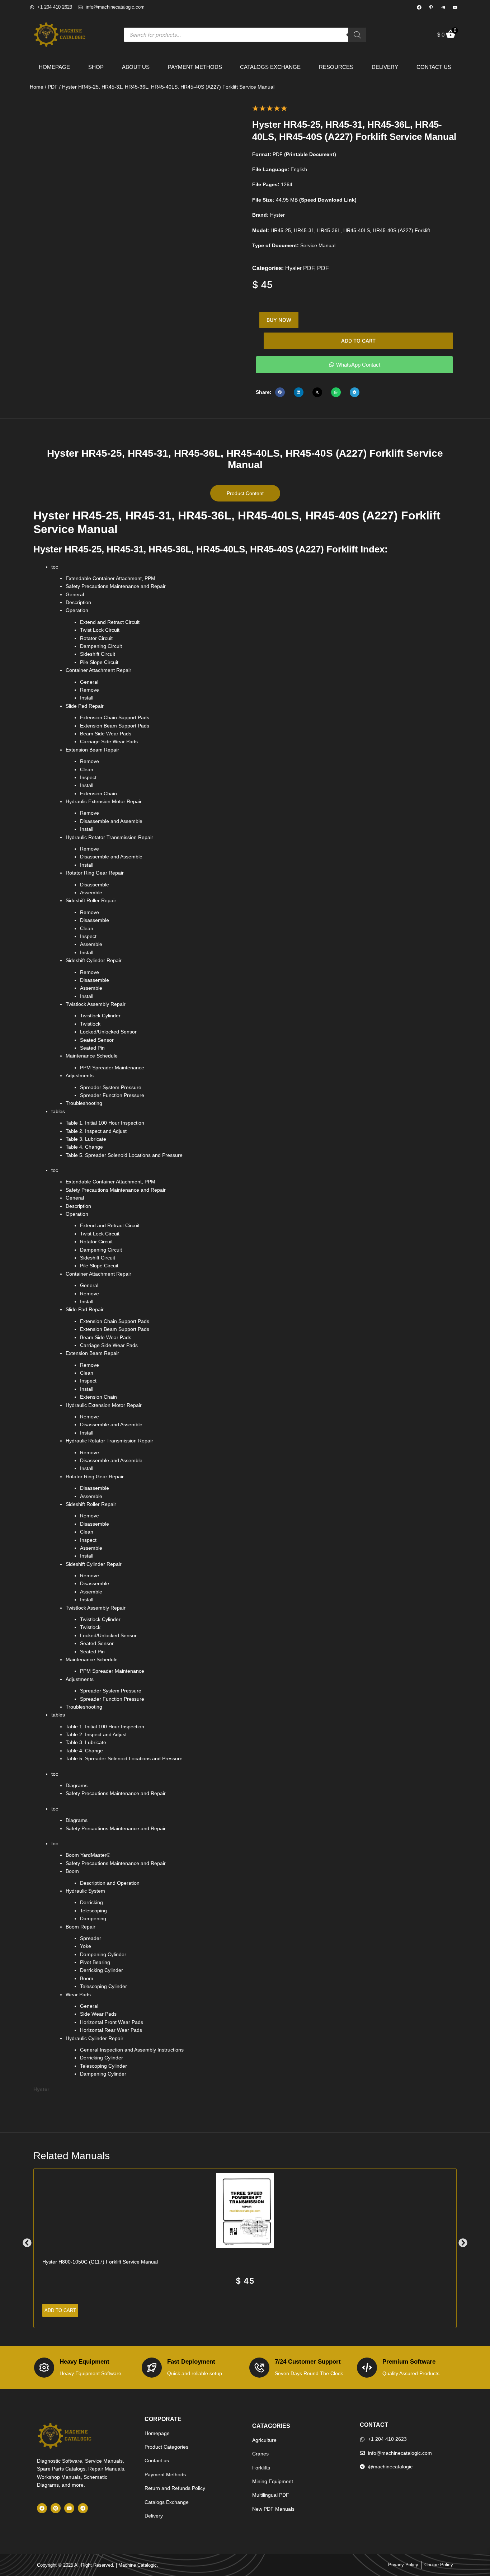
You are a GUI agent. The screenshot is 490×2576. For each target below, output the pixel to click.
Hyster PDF (300, 268)
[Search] (357, 35)
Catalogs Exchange (270, 67)
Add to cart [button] (60, 2310)
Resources (336, 67)
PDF (53, 87)
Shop (96, 67)
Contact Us (434, 67)
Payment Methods (195, 67)
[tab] (245, 493)
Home (37, 87)
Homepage (54, 67)
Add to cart (358, 341)
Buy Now (279, 320)
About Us (136, 67)
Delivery (385, 67)
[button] (280, 392)
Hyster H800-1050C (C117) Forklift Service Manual (100, 2262)
